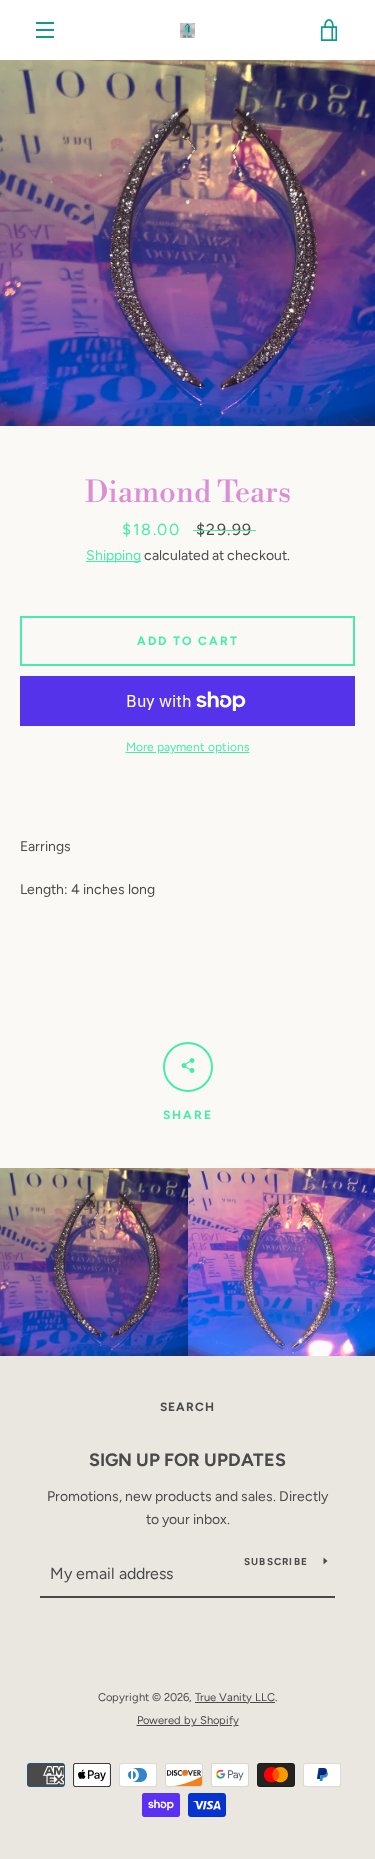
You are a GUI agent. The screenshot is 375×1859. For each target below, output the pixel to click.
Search (187, 1407)
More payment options (188, 747)
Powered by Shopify (188, 1720)
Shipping (113, 555)
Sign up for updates (187, 1460)
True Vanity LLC (235, 1697)
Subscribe (276, 1561)
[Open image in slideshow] (187, 243)
